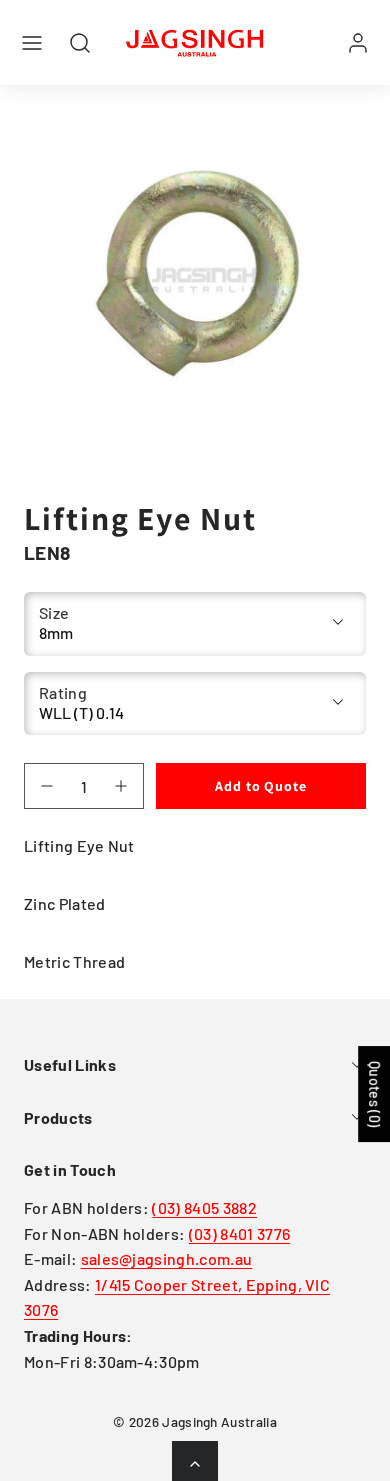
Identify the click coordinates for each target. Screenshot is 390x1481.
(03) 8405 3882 (204, 1207)
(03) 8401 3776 (239, 1233)
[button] (32, 43)
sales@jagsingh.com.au (167, 1258)
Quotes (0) (374, 1094)
